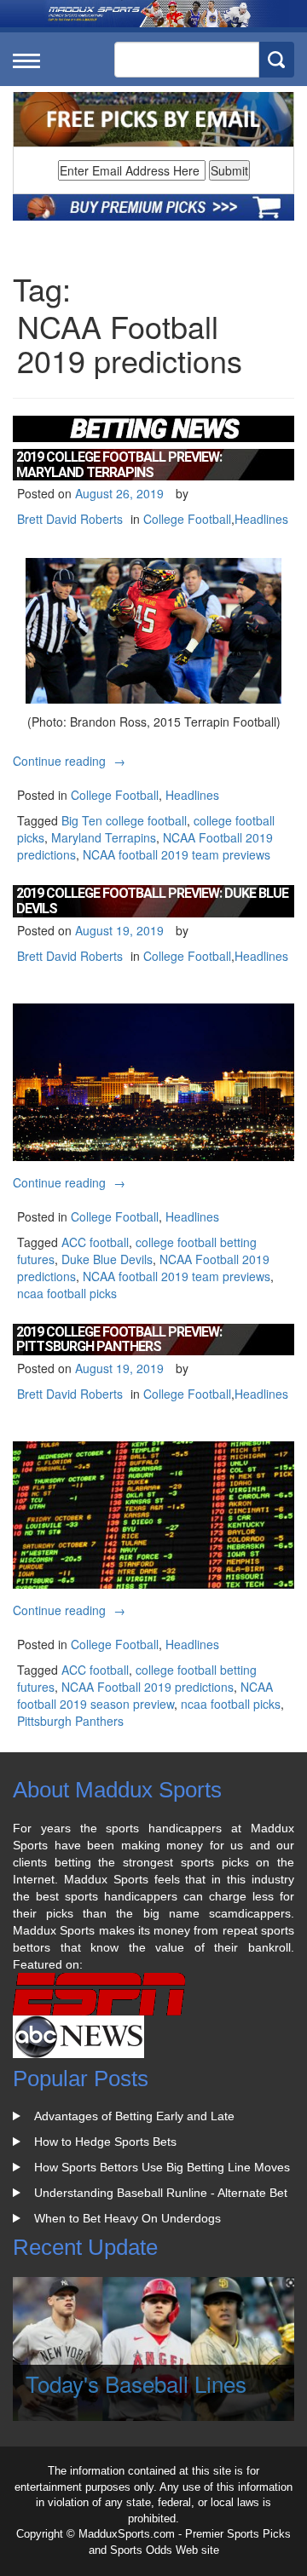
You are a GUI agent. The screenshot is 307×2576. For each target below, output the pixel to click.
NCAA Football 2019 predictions (148, 1687)
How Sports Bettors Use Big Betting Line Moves (162, 2167)
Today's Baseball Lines (136, 2383)
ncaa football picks (67, 1293)
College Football (187, 519)
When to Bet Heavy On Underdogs (127, 2218)
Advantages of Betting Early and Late (134, 2116)
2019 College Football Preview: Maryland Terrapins (119, 465)
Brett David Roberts (70, 519)
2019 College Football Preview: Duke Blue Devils (152, 901)
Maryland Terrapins (104, 837)
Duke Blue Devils (107, 1259)
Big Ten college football (124, 820)
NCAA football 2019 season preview (145, 1695)
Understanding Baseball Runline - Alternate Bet (161, 2193)
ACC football (95, 1242)
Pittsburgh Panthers (70, 1721)
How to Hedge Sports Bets (105, 2142)
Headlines (261, 519)
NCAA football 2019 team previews (177, 854)
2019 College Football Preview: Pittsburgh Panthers (119, 1340)
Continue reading (71, 761)
